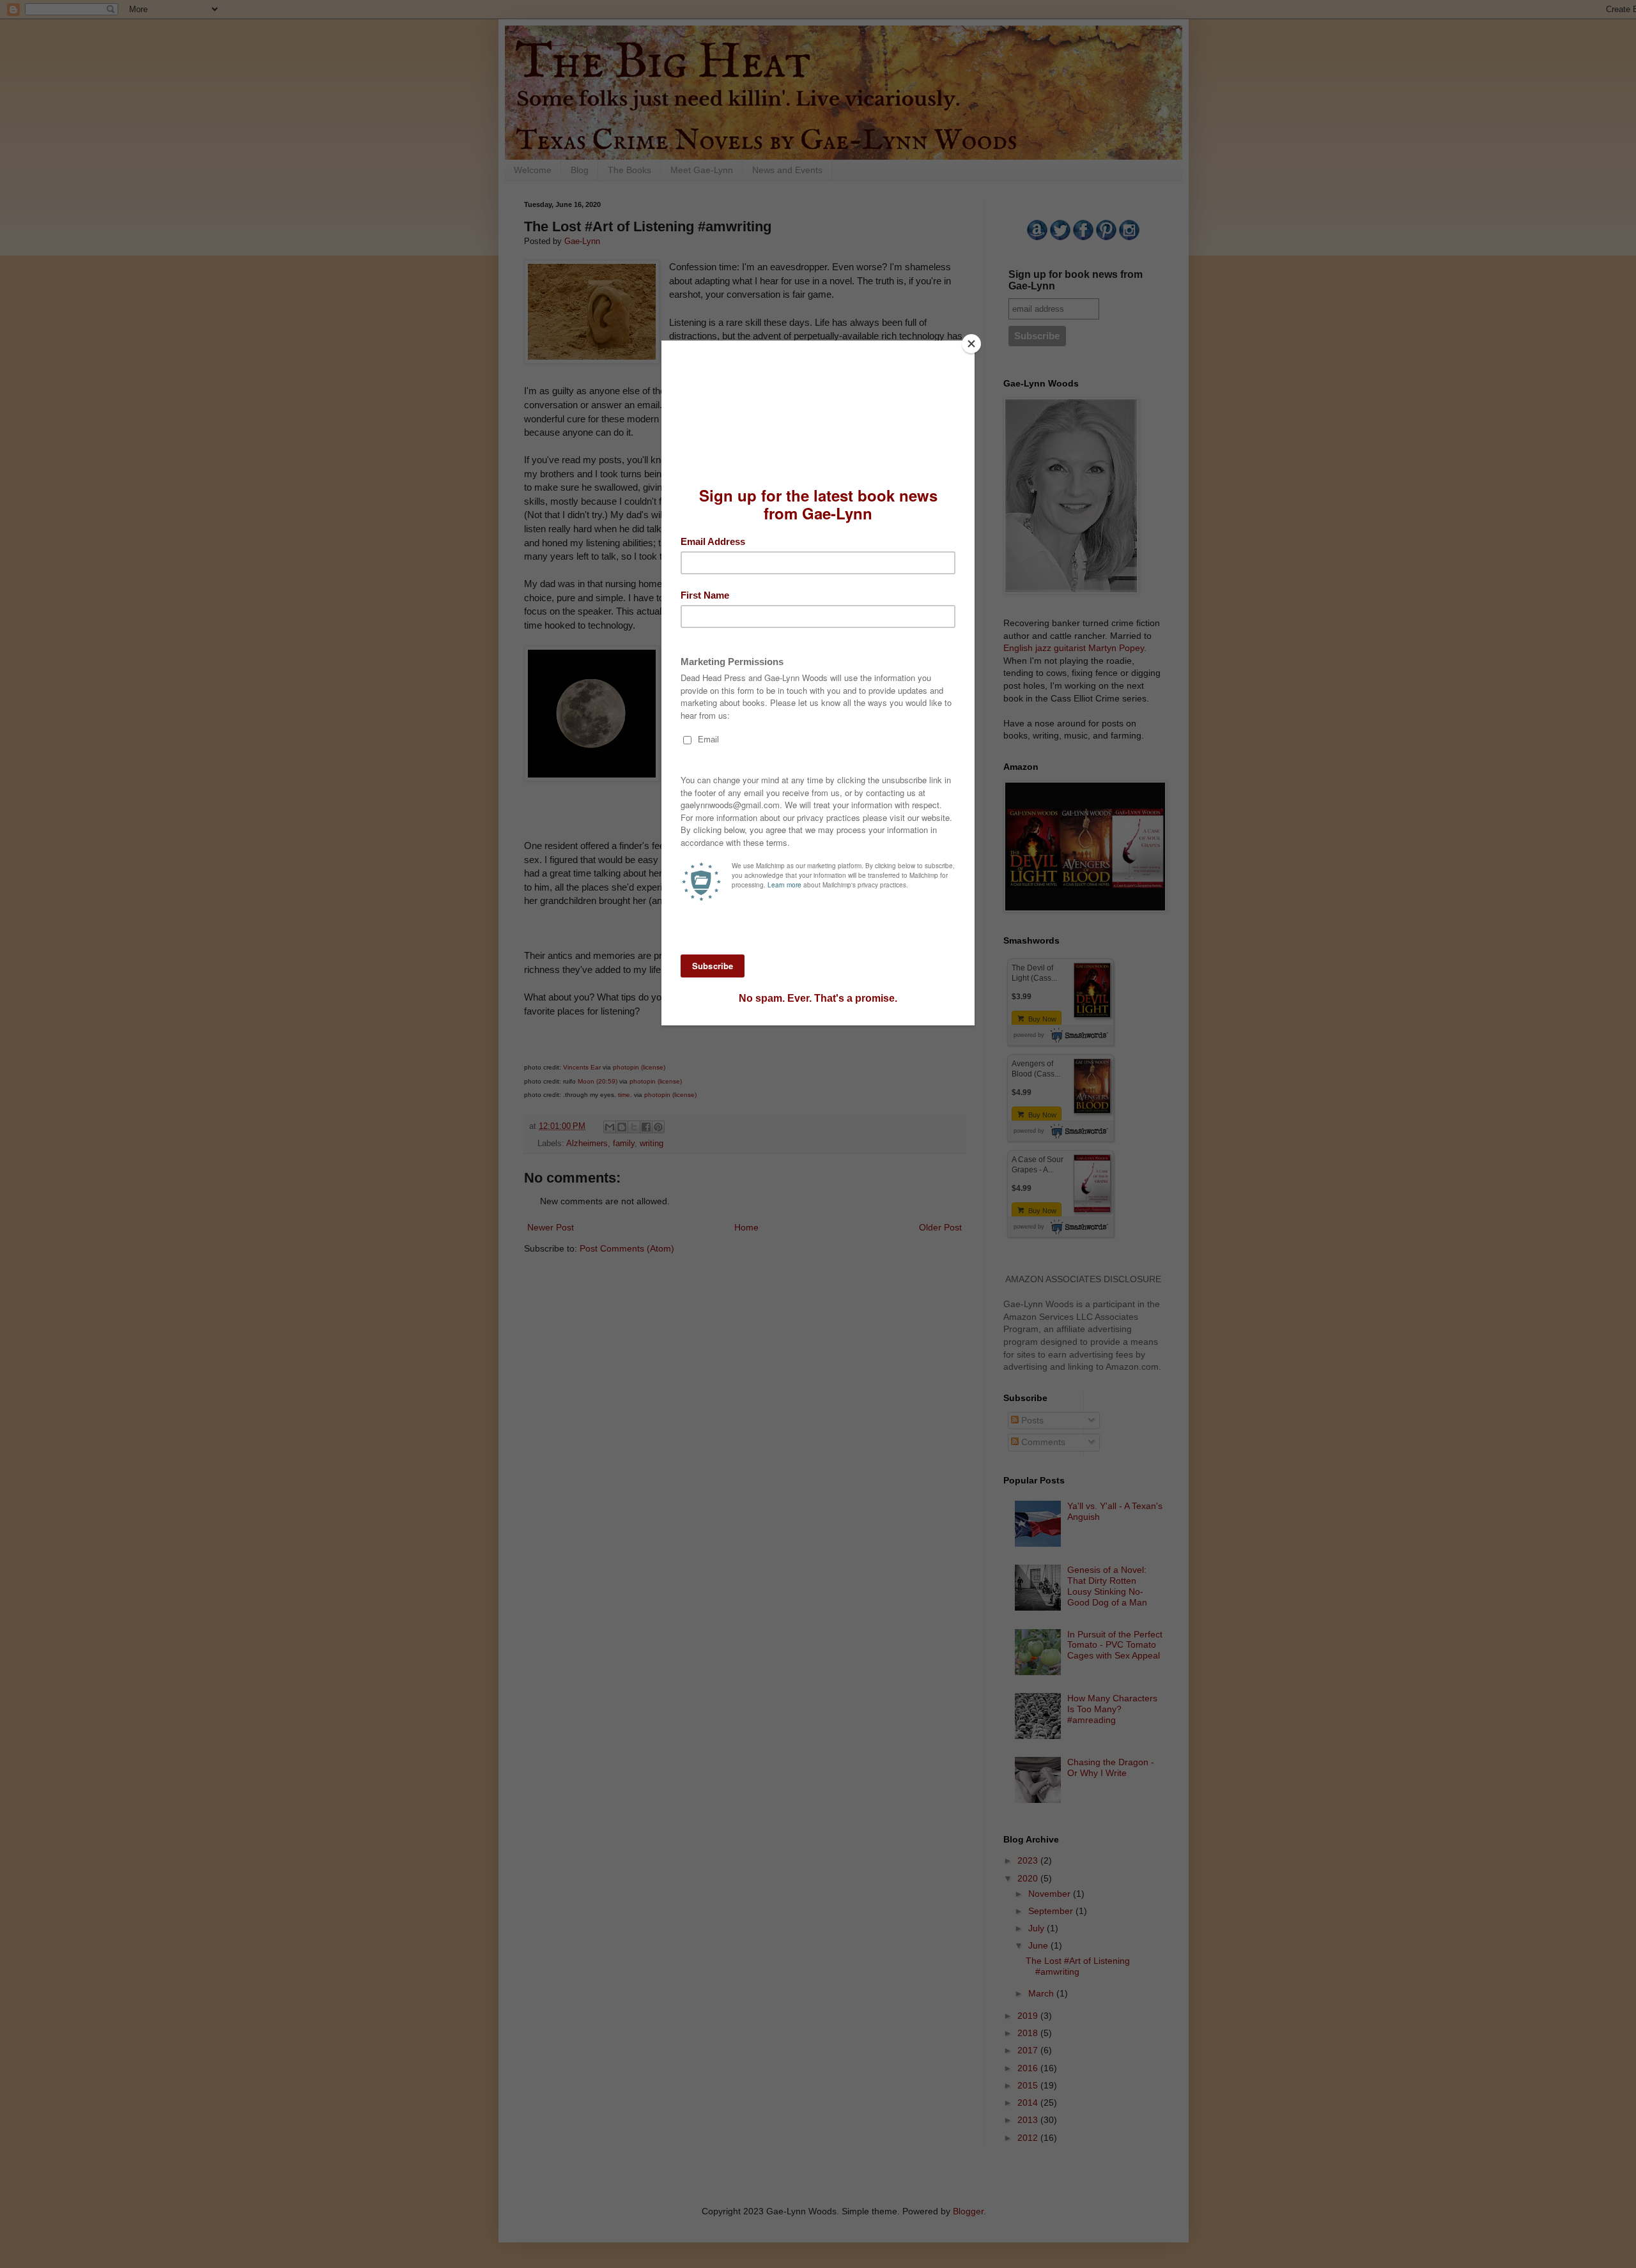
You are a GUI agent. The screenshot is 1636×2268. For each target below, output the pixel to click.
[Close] (971, 344)
